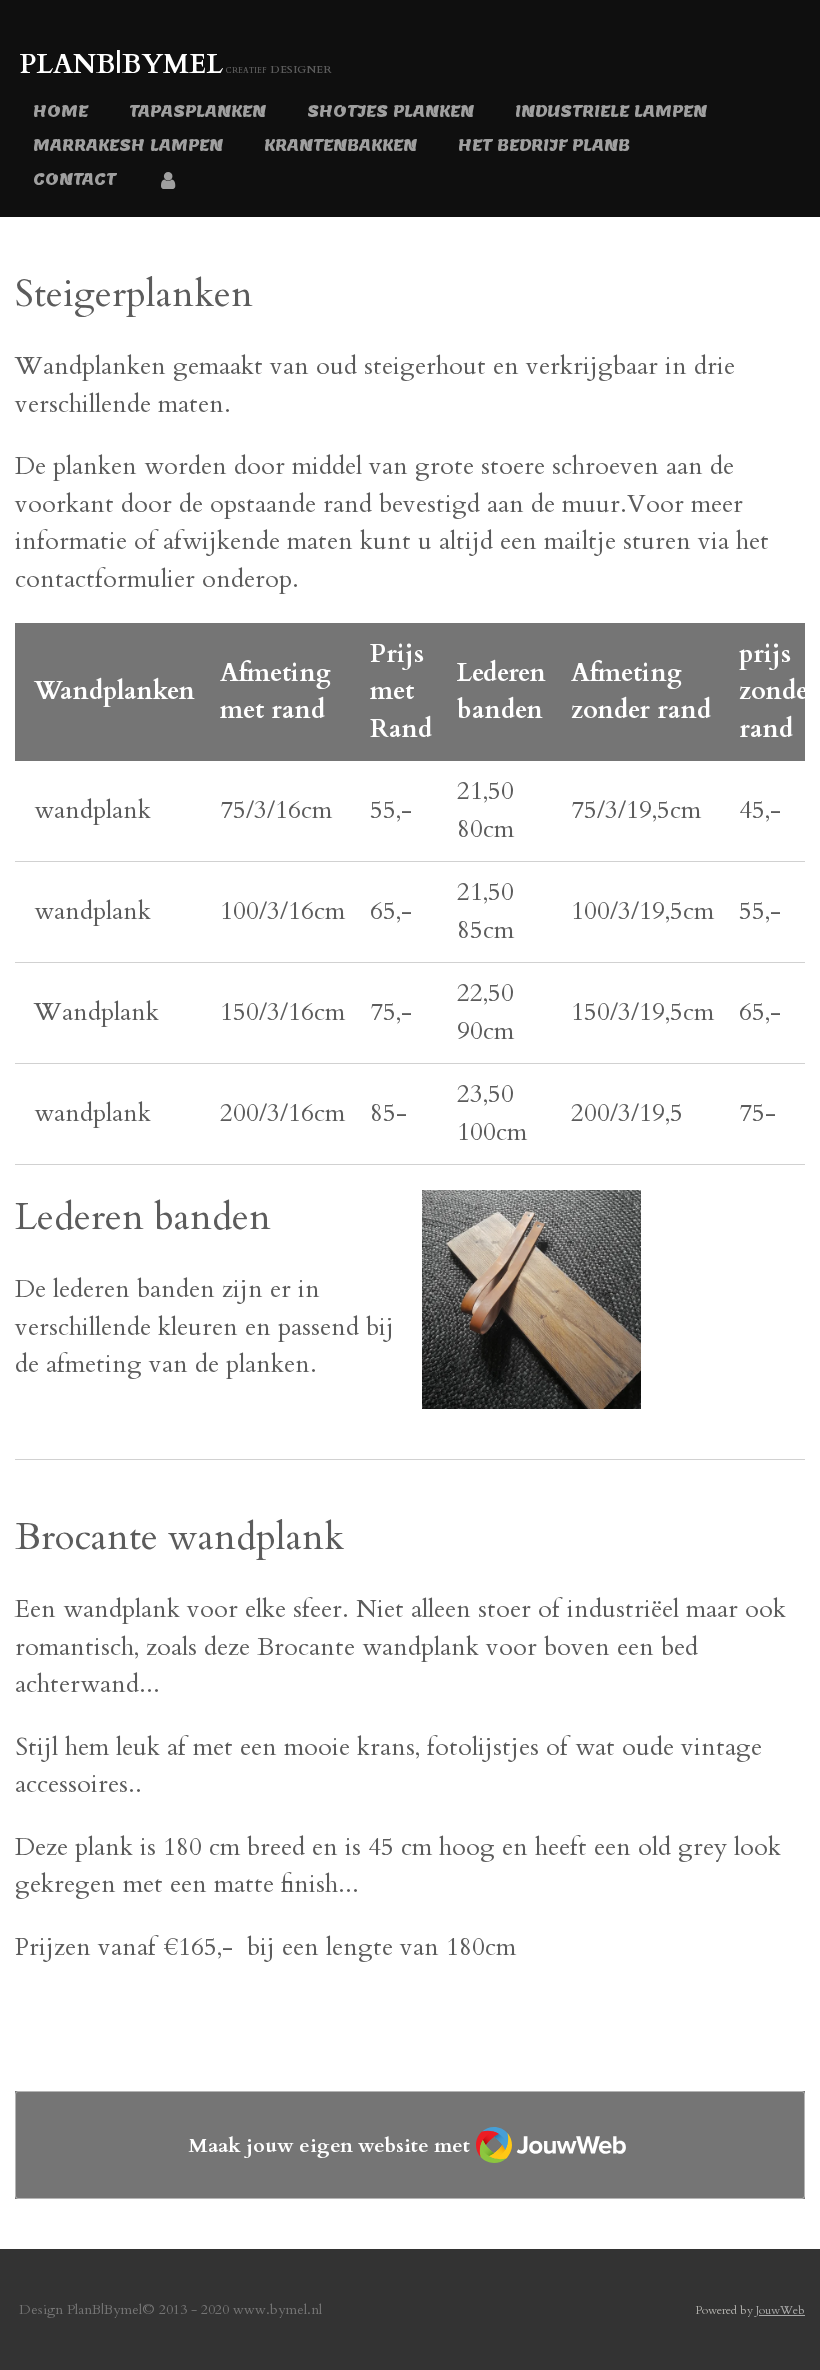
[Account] (168, 180)
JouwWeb (780, 2310)
